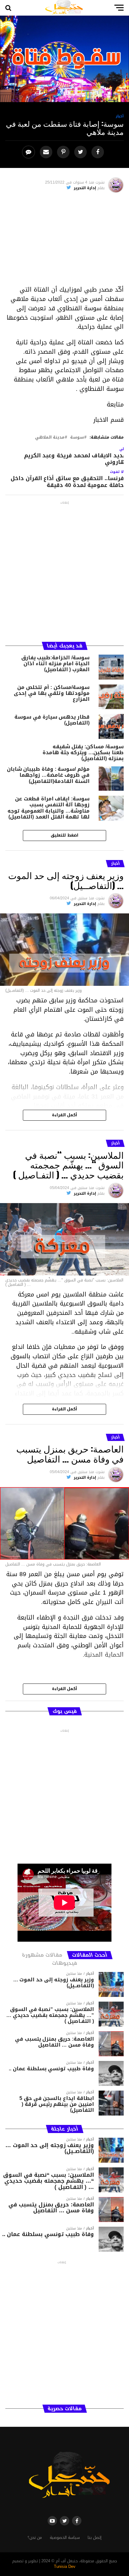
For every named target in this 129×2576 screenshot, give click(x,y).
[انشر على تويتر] (81, 152)
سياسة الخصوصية (65, 2538)
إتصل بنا (95, 2538)
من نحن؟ (35, 2538)
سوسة (77, 438)
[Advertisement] (64, 241)
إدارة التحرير (85, 188)
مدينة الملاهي (50, 438)
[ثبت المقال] (64, 152)
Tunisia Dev (65, 2567)
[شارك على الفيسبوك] (98, 152)
